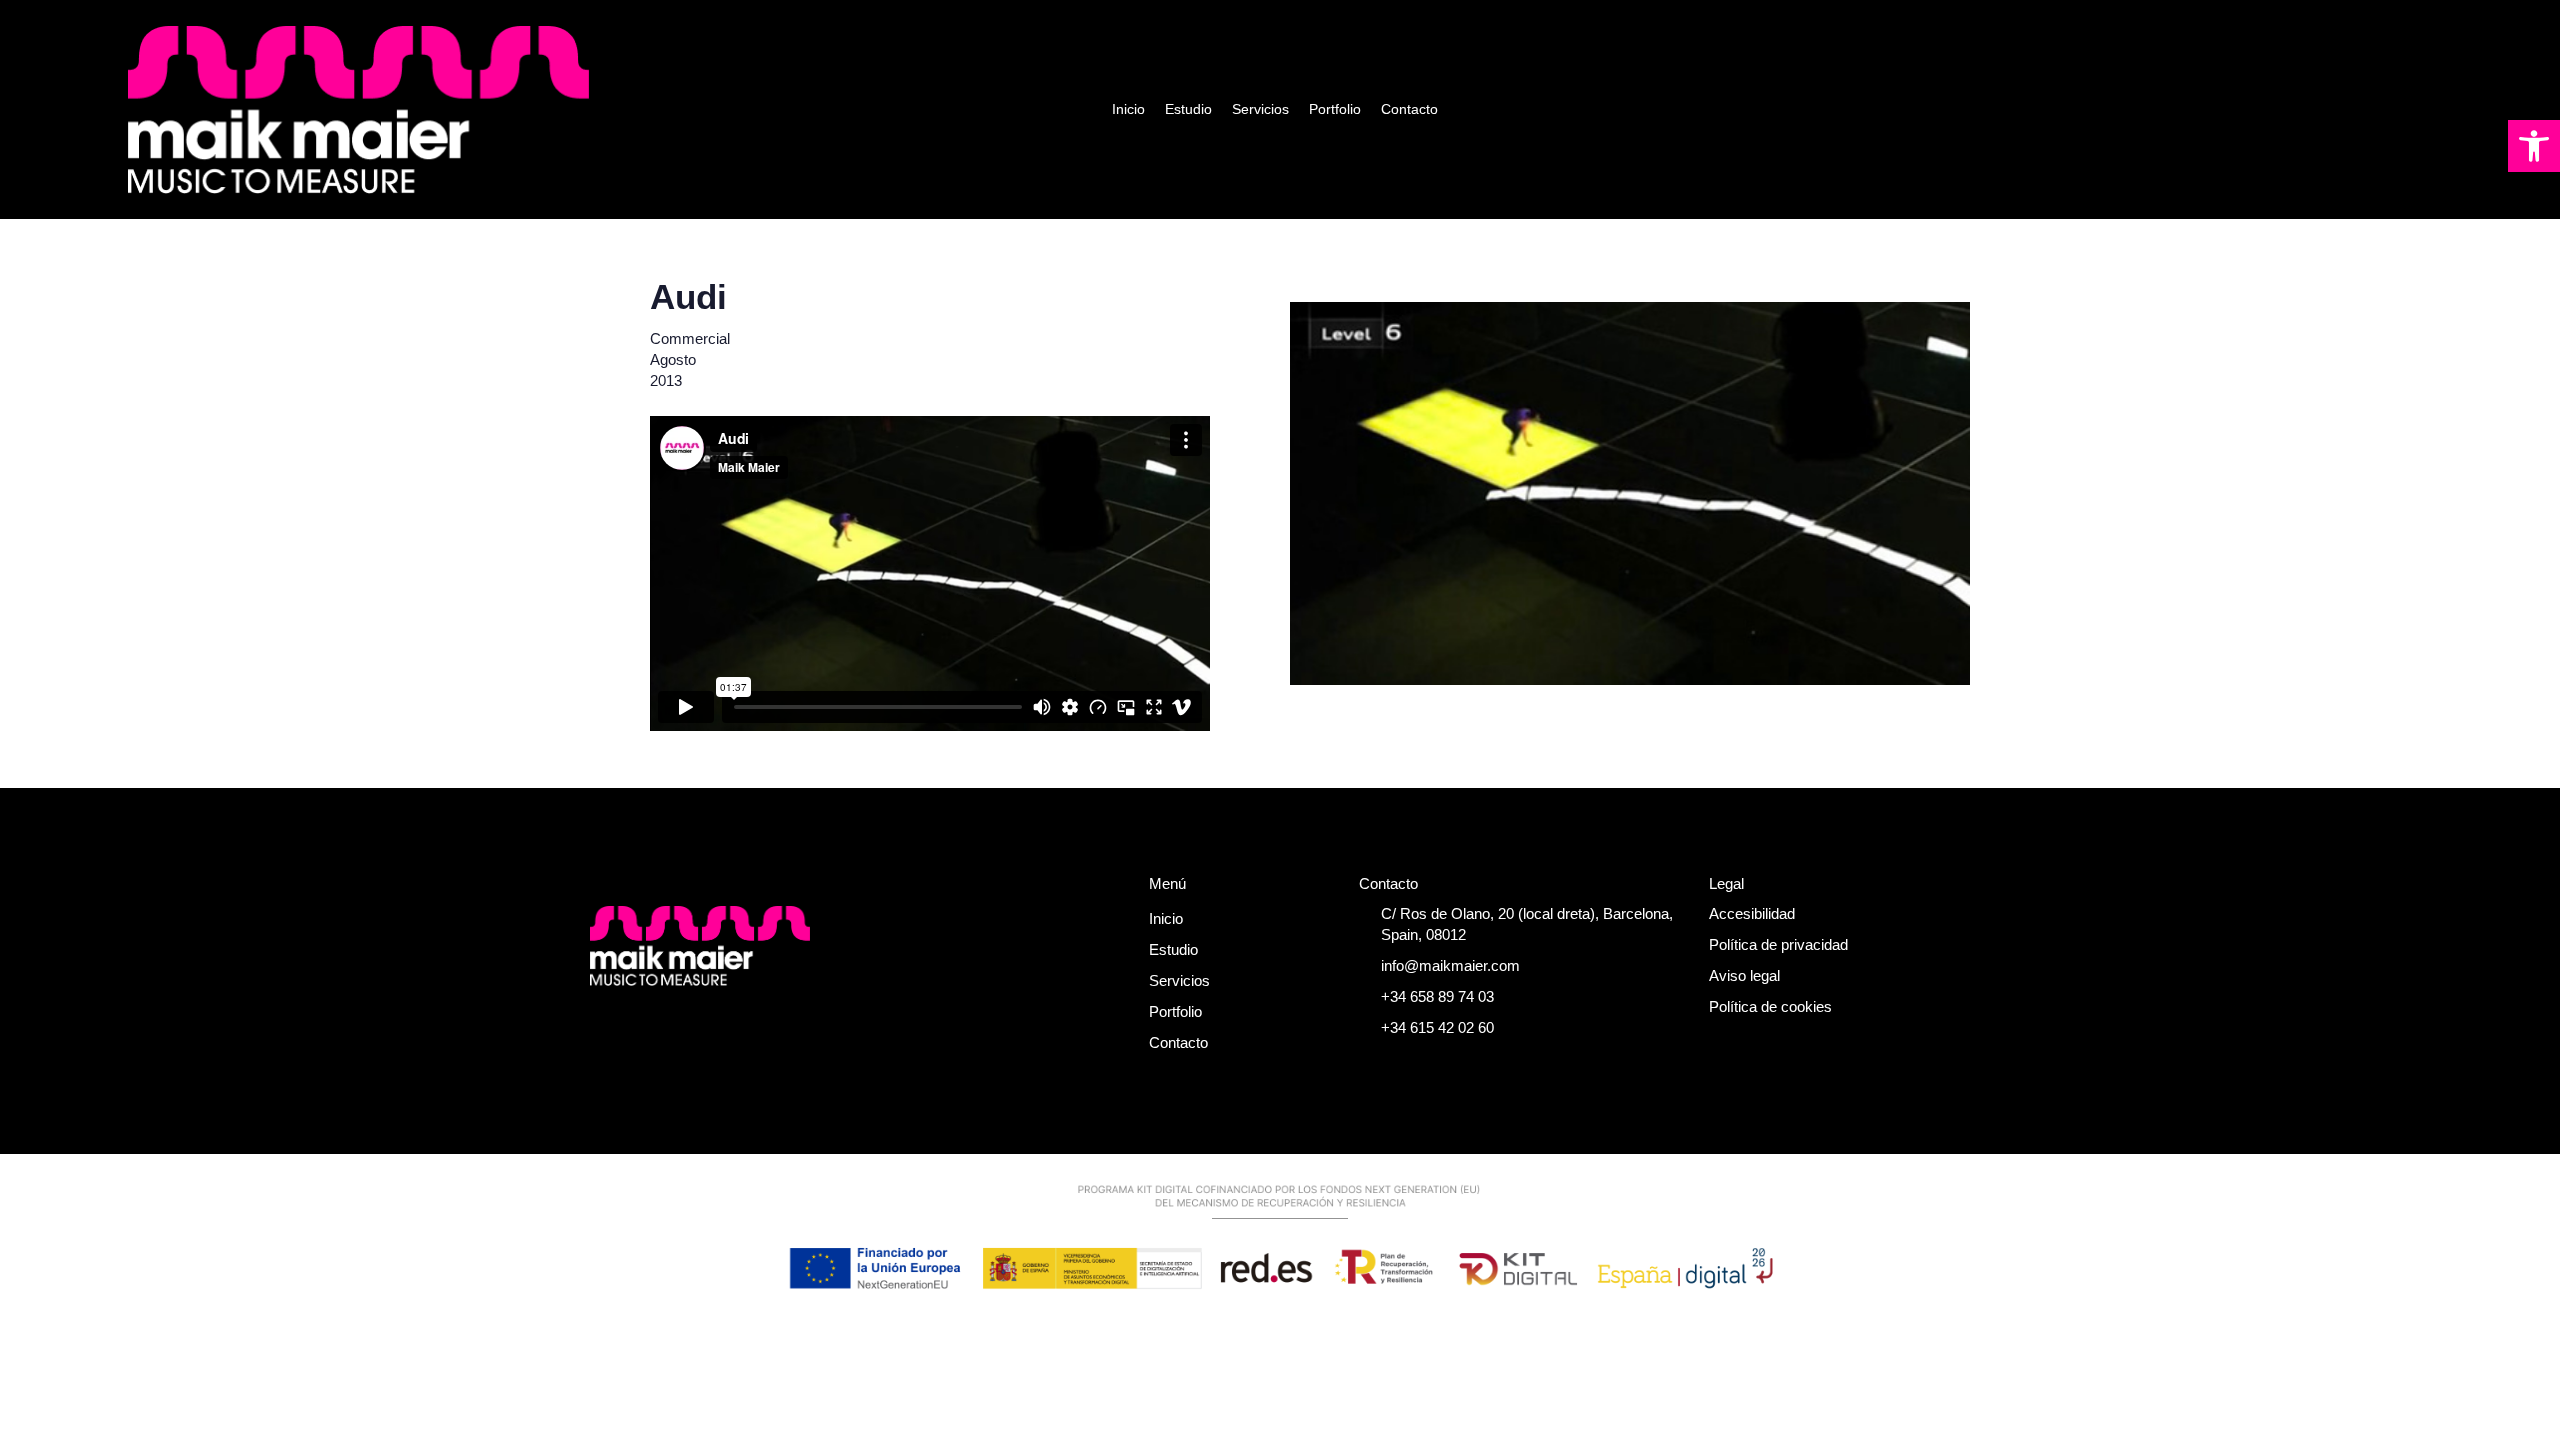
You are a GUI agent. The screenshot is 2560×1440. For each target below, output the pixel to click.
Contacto (1409, 109)
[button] (2534, 146)
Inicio (1128, 109)
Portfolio (1335, 109)
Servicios (1260, 109)
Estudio (1188, 109)
